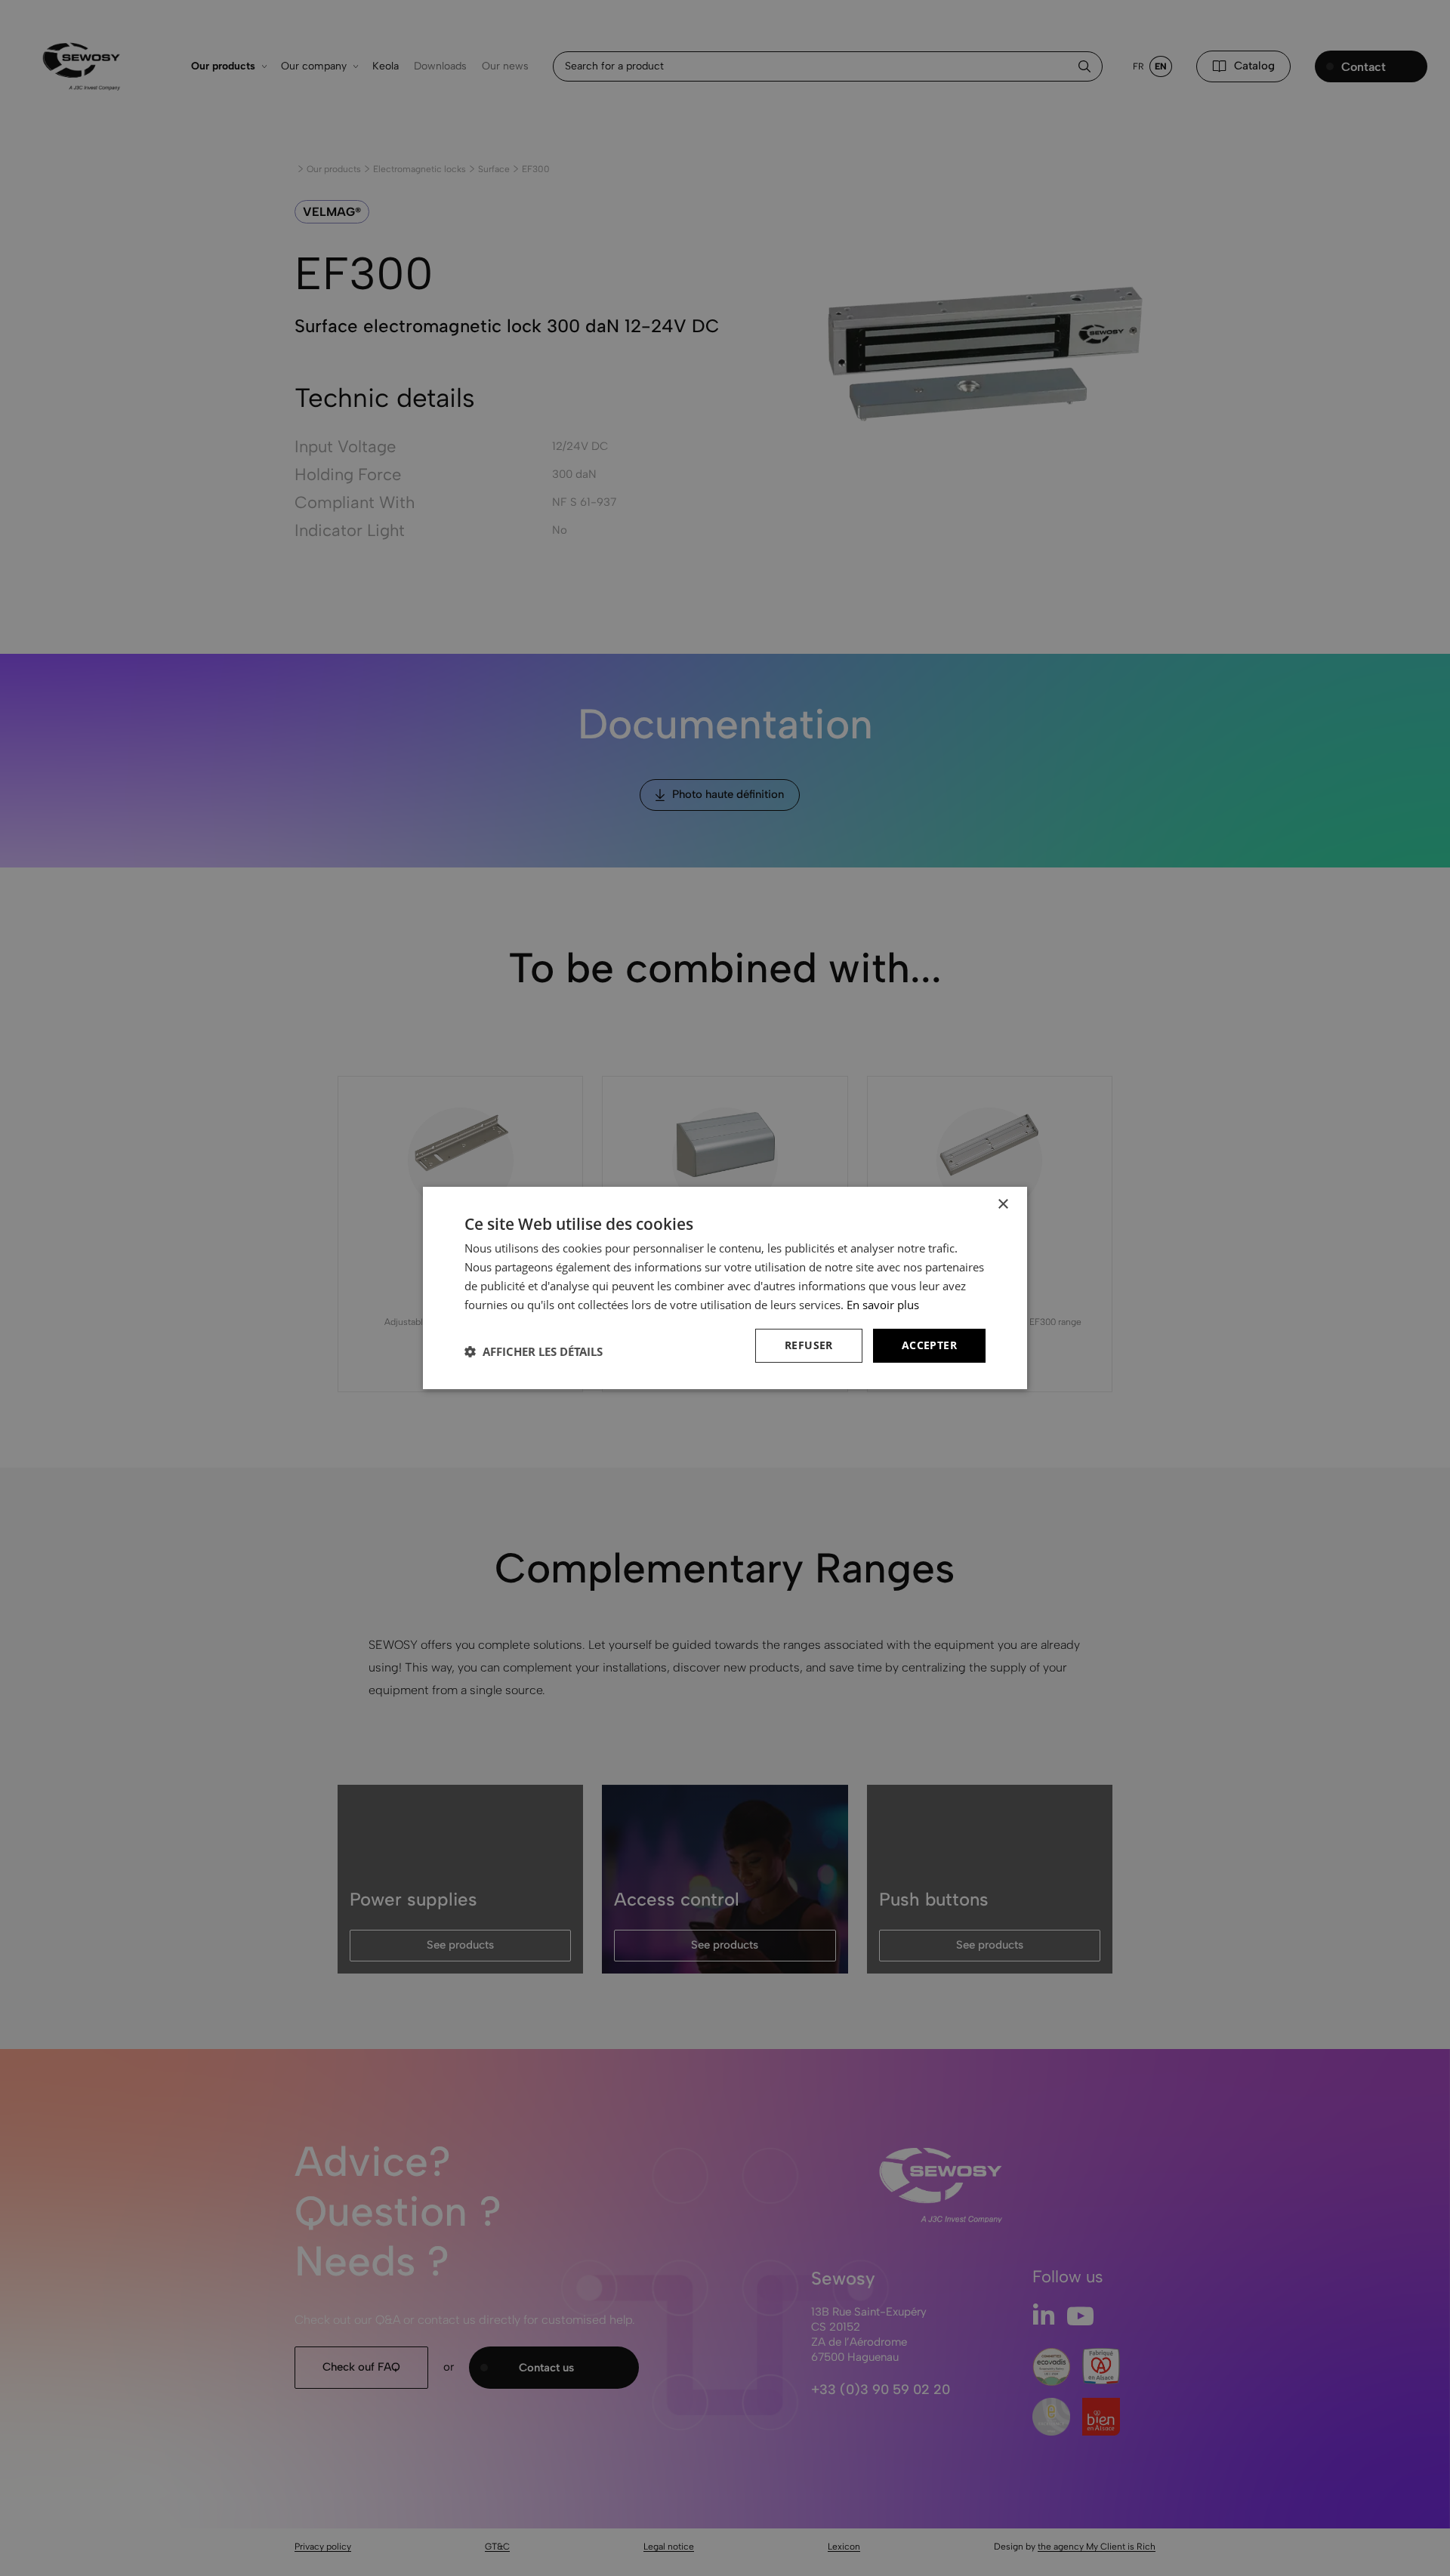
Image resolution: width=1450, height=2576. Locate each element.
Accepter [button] (929, 1345)
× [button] (1003, 1205)
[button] (534, 1351)
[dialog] (725, 1288)
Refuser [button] (809, 1345)
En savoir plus (883, 1305)
